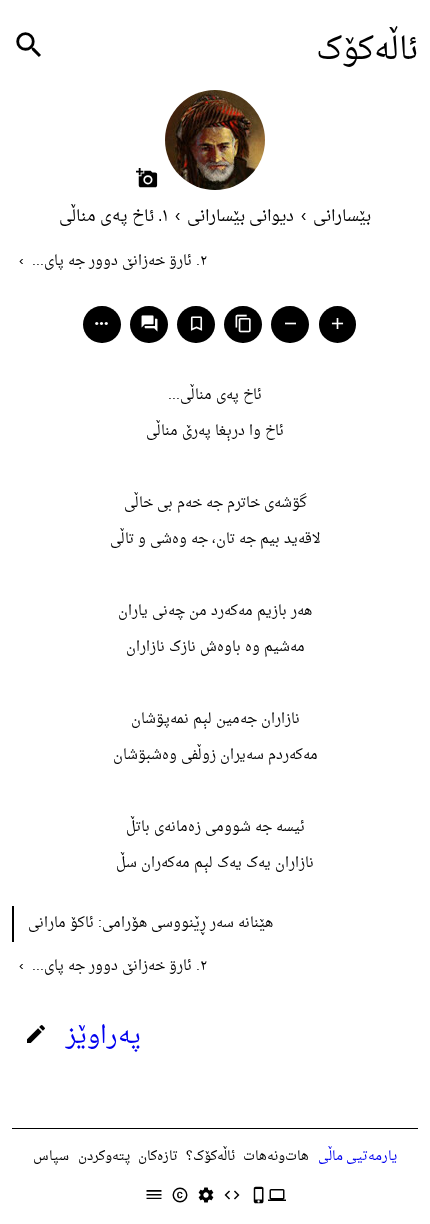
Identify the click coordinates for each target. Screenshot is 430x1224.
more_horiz (101, 323)
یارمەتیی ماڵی (357, 1156)
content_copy (243, 323)
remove (290, 323)
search (29, 45)
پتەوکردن (104, 1156)
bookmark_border (196, 323)
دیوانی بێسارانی (240, 217)
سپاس (51, 1156)
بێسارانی (342, 217)
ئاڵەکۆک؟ (210, 1156)
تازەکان (158, 1156)
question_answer (149, 323)
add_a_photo (147, 178)
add (337, 323)
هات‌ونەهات (276, 1156)
